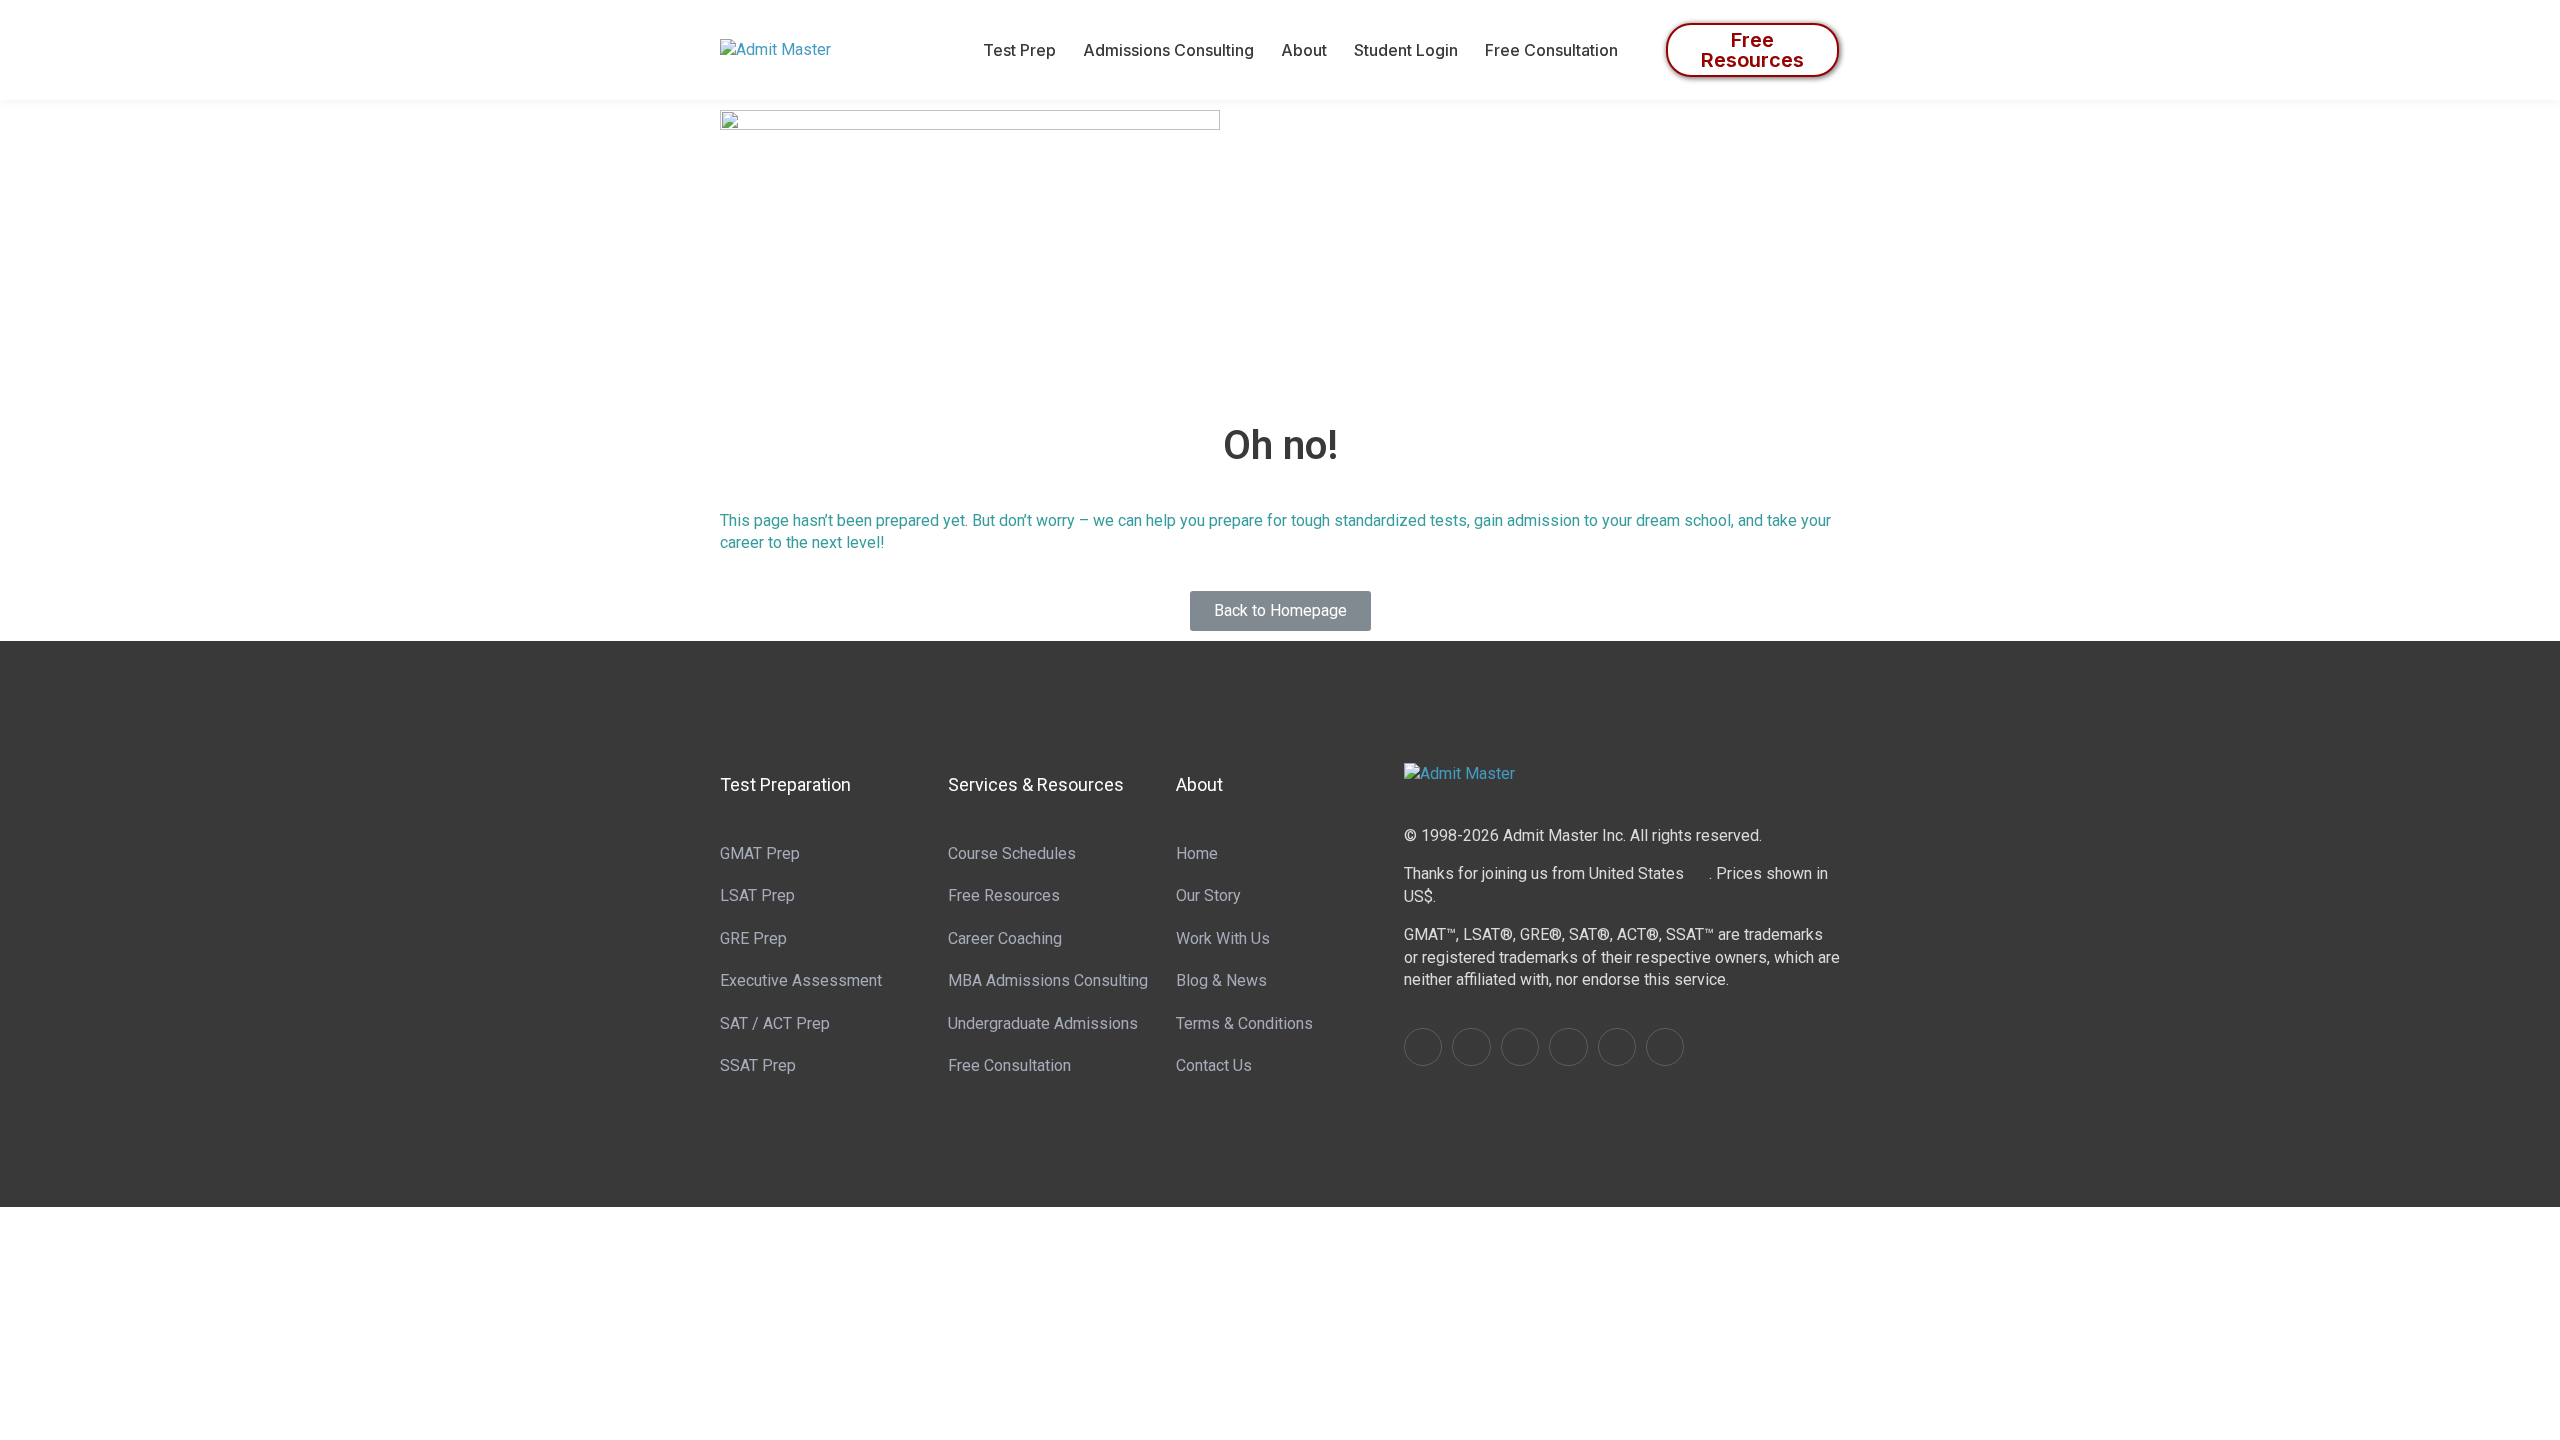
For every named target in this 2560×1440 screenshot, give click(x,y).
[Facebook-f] (1423, 1047)
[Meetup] (1665, 1047)
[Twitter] (1520, 1047)
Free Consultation (1551, 50)
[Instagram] (1617, 1047)
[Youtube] (1568, 1047)
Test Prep (1019, 50)
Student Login (1406, 50)
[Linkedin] (1471, 1047)
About (1304, 50)
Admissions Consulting (1168, 50)
